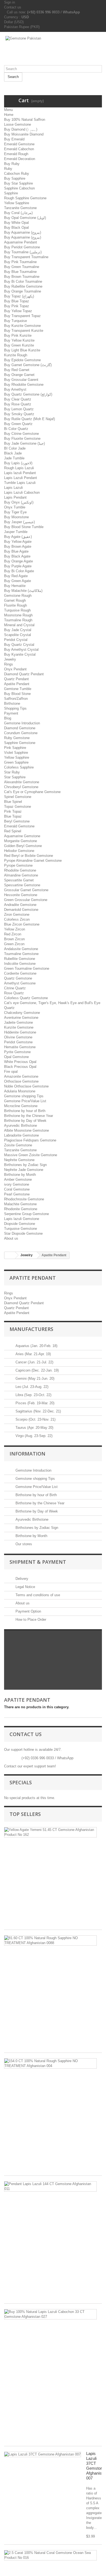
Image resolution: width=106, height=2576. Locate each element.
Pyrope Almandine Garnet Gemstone (33, 861)
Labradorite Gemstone (21, 1135)
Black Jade (13, 453)
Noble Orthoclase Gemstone (26, 1086)
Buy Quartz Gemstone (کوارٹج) (28, 394)
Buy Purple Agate (18, 566)
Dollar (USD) (14, 22)
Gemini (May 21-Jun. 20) (34, 1379)
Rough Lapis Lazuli (19, 468)
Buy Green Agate (18, 581)
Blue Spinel (13, 802)
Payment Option (28, 1611)
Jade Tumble (14, 458)
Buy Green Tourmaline (22, 267)
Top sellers (25, 1814)
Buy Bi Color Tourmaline (23, 281)
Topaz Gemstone (18, 807)
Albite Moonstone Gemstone (26, 1130)
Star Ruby (12, 772)
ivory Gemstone (17, 1184)
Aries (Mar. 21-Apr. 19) (33, 1354)
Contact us (13, 7)
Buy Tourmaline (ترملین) (23, 252)
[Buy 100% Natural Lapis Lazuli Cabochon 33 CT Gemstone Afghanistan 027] (50, 2314)
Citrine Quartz (15, 988)
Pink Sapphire (15, 748)
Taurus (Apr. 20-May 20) (34, 1428)
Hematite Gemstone (20, 1047)
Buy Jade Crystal (18, 630)
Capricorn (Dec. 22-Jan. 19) (37, 1370)
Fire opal (11, 1072)
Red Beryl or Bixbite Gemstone (29, 856)
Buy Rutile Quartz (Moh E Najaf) (29, 419)
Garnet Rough (15, 600)
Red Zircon (13, 934)
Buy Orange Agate (18, 561)
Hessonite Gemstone (21, 895)
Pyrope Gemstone (18, 865)
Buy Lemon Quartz (19, 409)
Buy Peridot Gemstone (22, 247)
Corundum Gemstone (21, 733)
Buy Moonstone (16, 517)
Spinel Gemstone (18, 797)
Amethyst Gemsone (20, 983)
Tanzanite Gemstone (20, 208)
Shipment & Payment (38, 1562)
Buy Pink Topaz (17, 306)
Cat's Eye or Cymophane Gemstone (32, 792)
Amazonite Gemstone (21, 1076)
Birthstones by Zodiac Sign (25, 1165)
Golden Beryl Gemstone (23, 846)
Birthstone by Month (20, 1175)
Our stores (23, 1544)
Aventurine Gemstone (21, 1018)
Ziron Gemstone (17, 915)
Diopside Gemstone (20, 1224)
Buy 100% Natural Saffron (25, 120)
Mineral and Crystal (19, 625)
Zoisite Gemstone (18, 1145)
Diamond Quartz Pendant (24, 674)
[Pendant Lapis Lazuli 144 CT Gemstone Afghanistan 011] (50, 2186)
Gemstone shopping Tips (24, 1096)
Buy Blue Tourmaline (20, 272)
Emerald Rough (16, 154)
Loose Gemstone (18, 124)
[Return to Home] (10, 1255)
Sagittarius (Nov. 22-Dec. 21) (38, 1411)
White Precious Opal (20, 1062)
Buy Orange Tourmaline (23, 291)
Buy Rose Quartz (18, 404)
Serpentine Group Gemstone (26, 1214)
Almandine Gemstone (21, 875)
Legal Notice (25, 1587)
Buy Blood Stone (17, 694)
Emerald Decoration (20, 159)
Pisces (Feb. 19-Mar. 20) (34, 1403)
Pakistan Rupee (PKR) (22, 27)
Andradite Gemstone (20, 905)
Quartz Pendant (16, 679)
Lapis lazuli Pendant (20, 473)
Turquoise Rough (17, 610)
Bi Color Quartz (16, 429)
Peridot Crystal (16, 640)
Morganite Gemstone (21, 841)
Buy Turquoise (15, 321)
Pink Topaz (13, 811)
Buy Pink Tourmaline (20, 262)
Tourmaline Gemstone (21, 954)
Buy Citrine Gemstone (21, 434)
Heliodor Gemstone (19, 851)
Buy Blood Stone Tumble (24, 527)
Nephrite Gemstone (19, 1160)
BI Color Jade (15, 448)
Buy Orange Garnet (19, 375)
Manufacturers (31, 1329)
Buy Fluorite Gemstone (22, 439)
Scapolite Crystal (18, 635)
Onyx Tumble (15, 507)
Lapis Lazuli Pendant (21, 478)
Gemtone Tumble (18, 689)
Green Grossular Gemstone (26, 900)
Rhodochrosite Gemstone (24, 1199)
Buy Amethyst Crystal (21, 650)
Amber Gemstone (18, 1179)
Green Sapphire (16, 762)
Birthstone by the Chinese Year (29, 1116)
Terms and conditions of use (37, 1595)
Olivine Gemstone (18, 1037)
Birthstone (12, 703)
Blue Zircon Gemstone (22, 924)
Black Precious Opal (20, 1067)
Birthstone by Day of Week (25, 1121)
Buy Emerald (14, 139)
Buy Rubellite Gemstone (23, 286)
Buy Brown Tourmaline (22, 277)
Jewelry (10, 659)
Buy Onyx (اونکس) (19, 502)
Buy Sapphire (15, 178)
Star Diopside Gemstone (23, 1233)
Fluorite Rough (15, 605)
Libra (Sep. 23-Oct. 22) (33, 1395)
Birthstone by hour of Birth (25, 1111)
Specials (21, 1782)
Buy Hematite (15, 586)
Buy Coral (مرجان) (18, 213)
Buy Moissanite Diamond (24, 134)
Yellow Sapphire (17, 203)
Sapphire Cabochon (19, 188)
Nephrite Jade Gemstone (24, 1170)
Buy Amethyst (15, 389)
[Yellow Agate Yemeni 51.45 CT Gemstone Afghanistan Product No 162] (50, 1832)
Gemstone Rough (18, 596)
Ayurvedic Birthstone (21, 1126)
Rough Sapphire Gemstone (25, 198)
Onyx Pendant (15, 669)
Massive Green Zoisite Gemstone (31, 1155)
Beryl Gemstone (17, 821)
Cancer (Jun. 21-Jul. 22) (34, 1362)
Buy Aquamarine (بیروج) (23, 232)
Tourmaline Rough (18, 620)
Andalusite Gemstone (21, 949)
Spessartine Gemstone (22, 885)
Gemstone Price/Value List (25, 1101)
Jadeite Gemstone (18, 1022)
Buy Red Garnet (17, 370)
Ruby (8, 169)
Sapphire (11, 193)
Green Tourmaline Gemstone (27, 968)
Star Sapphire (15, 777)
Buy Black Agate (17, 556)
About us (11, 1238)
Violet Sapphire (16, 753)
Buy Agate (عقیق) (18, 537)
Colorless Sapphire (19, 767)
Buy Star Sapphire (18, 183)
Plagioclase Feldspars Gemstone (30, 1140)
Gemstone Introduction (22, 723)
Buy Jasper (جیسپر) (19, 522)
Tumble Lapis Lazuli (20, 483)
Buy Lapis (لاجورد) (18, 463)
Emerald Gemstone (19, 144)
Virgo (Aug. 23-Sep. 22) (33, 1436)
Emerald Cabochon (19, 149)
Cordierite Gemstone (20, 973)
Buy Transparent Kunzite (24, 331)
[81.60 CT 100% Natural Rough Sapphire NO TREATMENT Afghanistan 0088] (50, 1941)
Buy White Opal (16, 223)
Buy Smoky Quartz (19, 414)
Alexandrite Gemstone (22, 782)
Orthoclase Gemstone (21, 1081)
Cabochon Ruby (17, 174)
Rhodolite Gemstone (20, 870)
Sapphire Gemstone (20, 743)
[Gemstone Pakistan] (53, 51)
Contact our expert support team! (30, 1766)
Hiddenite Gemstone (20, 1032)
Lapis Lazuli (13, 488)
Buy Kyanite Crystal (20, 654)
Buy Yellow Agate (18, 542)
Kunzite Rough (16, 355)
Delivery (21, 1579)
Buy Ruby (12, 164)
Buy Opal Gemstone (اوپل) (25, 218)
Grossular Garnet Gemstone (26, 890)
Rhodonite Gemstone (21, 1209)
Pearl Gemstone (17, 1194)
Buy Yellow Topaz (18, 311)
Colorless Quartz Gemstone (26, 998)
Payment (11, 713)
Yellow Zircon (15, 929)
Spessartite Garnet (19, 880)
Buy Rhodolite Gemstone (24, 385)
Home (9, 115)
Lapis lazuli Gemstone (22, 1219)
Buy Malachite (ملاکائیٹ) (23, 591)
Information (27, 1454)
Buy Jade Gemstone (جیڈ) (24, 443)
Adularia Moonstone (20, 1091)
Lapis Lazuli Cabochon (22, 492)
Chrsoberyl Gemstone (21, 787)
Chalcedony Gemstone (22, 1013)
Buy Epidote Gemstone (22, 360)
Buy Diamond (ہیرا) (21, 129)
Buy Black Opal (16, 228)
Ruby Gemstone (17, 738)
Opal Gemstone (16, 1057)
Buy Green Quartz (18, 424)
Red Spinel (13, 831)
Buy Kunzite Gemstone (22, 326)
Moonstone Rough (18, 615)
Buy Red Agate (16, 576)
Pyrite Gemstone (17, 1052)
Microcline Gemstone (21, 1106)
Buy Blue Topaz (17, 301)
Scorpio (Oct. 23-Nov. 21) (35, 1419)
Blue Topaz (13, 816)
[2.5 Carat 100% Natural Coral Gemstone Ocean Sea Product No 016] (50, 2555)
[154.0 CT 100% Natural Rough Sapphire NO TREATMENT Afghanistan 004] (50, 2063)
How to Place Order (30, 1620)
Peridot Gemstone (18, 1042)
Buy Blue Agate (16, 551)
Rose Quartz (14, 993)
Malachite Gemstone (20, 1204)
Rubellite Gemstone (20, 959)
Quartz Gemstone (18, 978)
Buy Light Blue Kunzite (22, 350)
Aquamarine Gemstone (22, 836)
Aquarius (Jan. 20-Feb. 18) (36, 1346)
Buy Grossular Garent (21, 380)
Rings (9, 664)
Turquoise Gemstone (21, 1229)
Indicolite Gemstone (20, 964)
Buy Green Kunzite (19, 345)
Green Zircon (14, 944)
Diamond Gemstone (20, 728)
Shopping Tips (15, 708)
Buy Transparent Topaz (22, 316)
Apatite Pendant (17, 684)
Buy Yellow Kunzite (19, 340)
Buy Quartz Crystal (19, 645)
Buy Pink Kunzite (18, 335)
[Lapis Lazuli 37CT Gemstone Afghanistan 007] (43, 2454)
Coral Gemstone (17, 1189)
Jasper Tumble (16, 532)
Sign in (10, 2)
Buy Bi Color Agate (19, 571)
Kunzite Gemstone (19, 1027)
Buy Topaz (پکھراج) (19, 296)
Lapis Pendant (15, 497)
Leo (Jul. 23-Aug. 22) (31, 1387)
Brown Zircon (14, 939)
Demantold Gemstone (21, 910)
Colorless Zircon (17, 919)
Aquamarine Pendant (21, 242)
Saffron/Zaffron (16, 699)
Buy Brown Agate (18, 546)
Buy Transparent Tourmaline (26, 257)
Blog (8, 718)
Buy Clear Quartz (18, 399)
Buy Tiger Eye (15, 512)
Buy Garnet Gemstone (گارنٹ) (28, 365)
